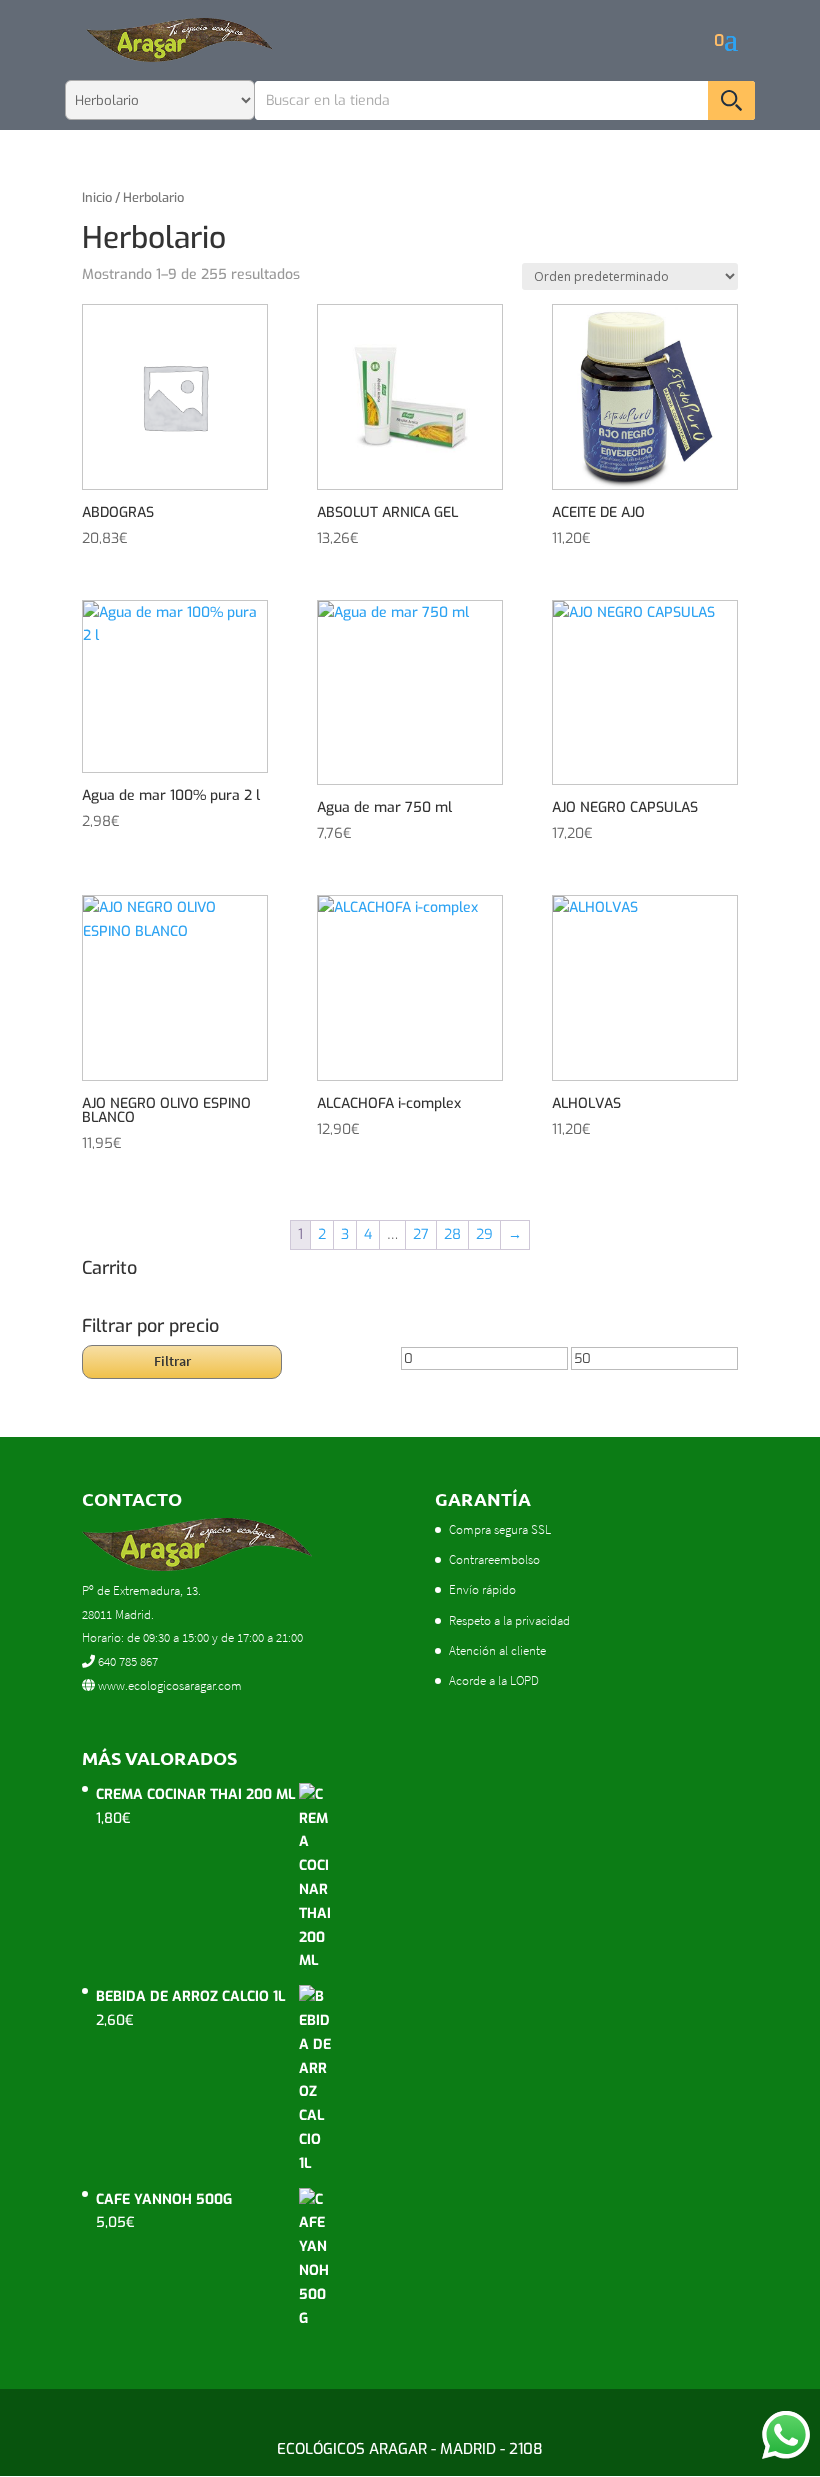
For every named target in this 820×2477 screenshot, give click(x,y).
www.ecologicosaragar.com (168, 1685)
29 (484, 1234)
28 (452, 1234)
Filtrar (172, 1361)
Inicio (97, 197)
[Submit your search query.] (731, 100)
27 (421, 1234)
